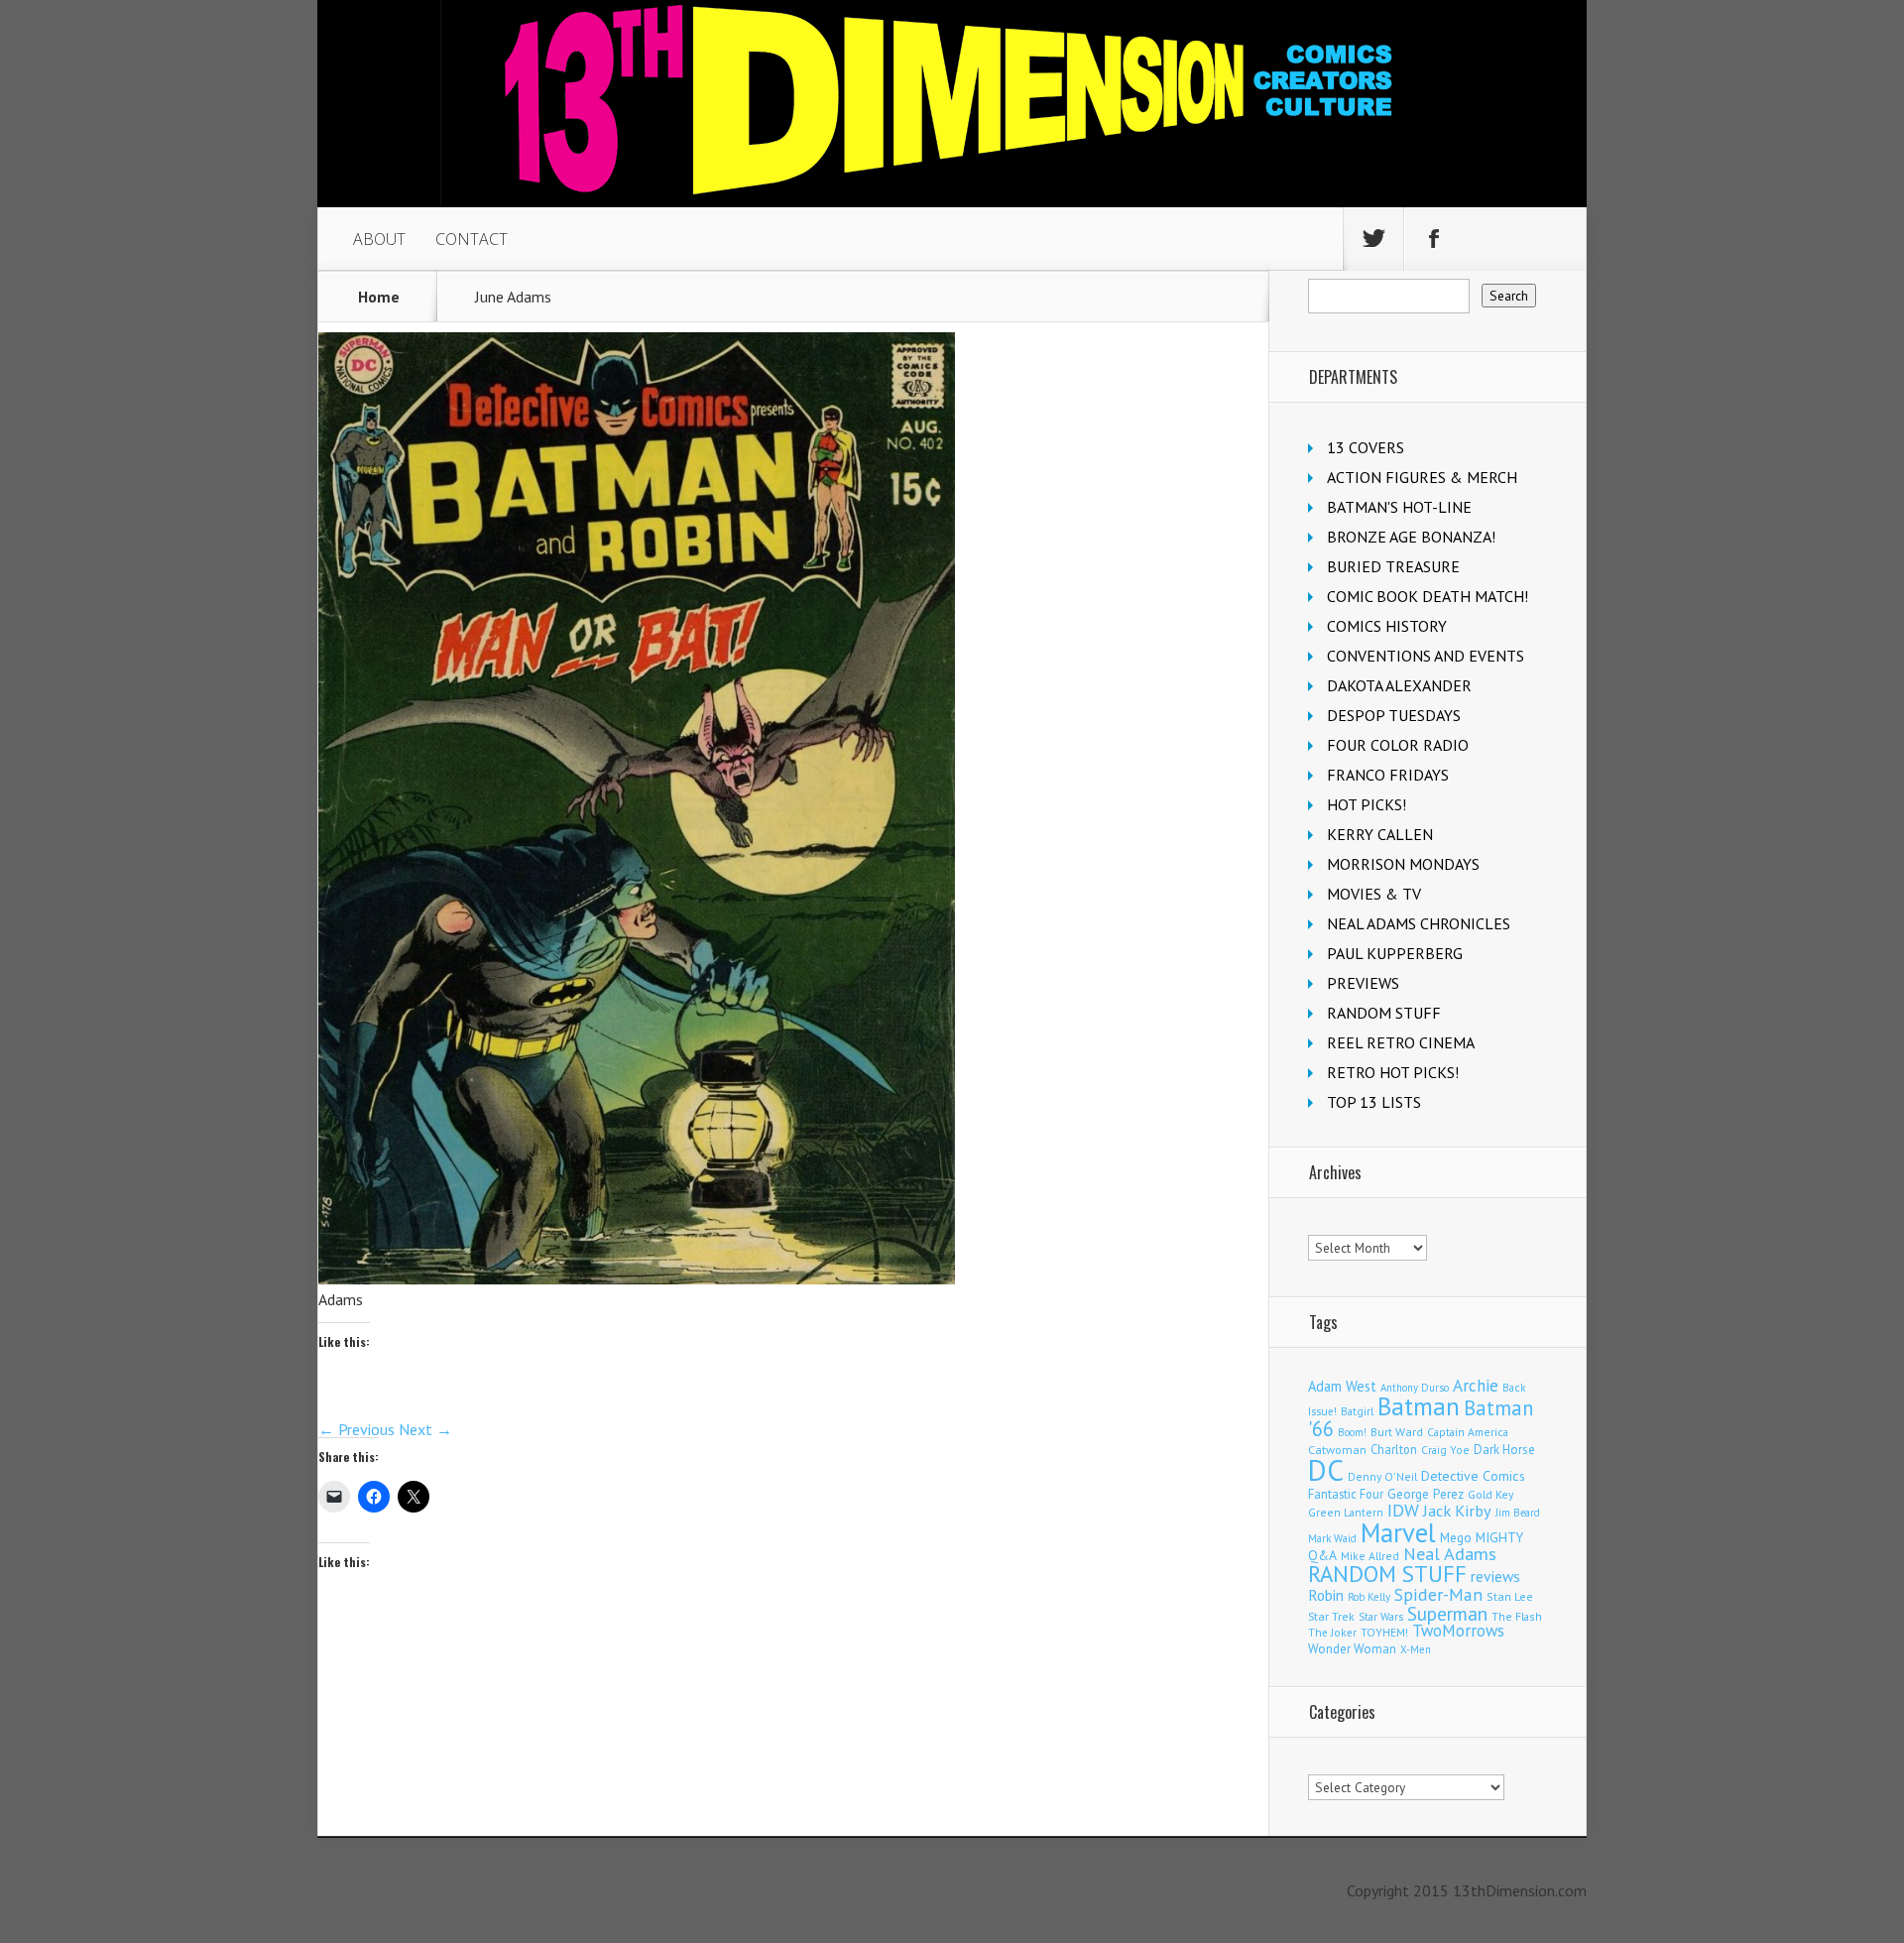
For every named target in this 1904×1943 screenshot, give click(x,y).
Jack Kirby (1457, 1511)
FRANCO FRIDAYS (1388, 775)
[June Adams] (637, 1278)
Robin (1326, 1595)
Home (379, 297)
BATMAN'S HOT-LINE (1399, 507)
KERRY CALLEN (1380, 834)
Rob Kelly (1369, 1597)
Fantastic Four (1346, 1494)
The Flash (1517, 1616)
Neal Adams (1450, 1554)
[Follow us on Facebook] (1434, 239)
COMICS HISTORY (1387, 626)
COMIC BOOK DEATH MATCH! (1428, 596)
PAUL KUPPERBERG (1395, 953)
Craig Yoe (1445, 1450)
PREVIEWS (1363, 983)
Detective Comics (1473, 1476)
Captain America (1468, 1432)
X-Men (1416, 1649)
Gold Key (1490, 1494)
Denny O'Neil (1382, 1476)
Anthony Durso (1415, 1388)
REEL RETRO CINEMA (1401, 1042)
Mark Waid (1332, 1538)
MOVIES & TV (1374, 894)
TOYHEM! (1384, 1632)
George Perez (1426, 1494)
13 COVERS (1366, 447)
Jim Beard (1518, 1513)
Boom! (1352, 1432)
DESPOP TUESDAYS (1394, 715)
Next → (425, 1429)
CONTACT (472, 239)
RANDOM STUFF (1384, 1013)
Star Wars (1381, 1617)
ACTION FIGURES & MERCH (1422, 477)
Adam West (1342, 1386)
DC (1326, 1470)
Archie (1476, 1386)
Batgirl (1357, 1411)
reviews (1495, 1576)
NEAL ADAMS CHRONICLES (1419, 923)
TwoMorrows (1458, 1631)
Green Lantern (1346, 1512)
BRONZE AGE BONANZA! (1411, 537)
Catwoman (1337, 1450)
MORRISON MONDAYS (1403, 864)
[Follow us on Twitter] (1373, 239)
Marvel (1398, 1532)
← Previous (357, 1429)
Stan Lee (1510, 1596)
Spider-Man (1438, 1594)
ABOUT (379, 239)
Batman (1419, 1406)
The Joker (1332, 1633)
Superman (1447, 1613)
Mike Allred (1370, 1556)
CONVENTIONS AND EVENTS (1426, 656)
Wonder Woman (1352, 1649)
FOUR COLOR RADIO (1398, 745)
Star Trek (1331, 1616)
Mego (1456, 1537)
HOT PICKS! (1367, 804)
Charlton (1394, 1449)
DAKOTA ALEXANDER (1399, 685)
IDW (1403, 1510)
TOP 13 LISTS (1374, 1102)
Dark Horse (1504, 1450)
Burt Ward (1397, 1432)
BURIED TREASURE (1393, 566)
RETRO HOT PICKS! (1393, 1072)
